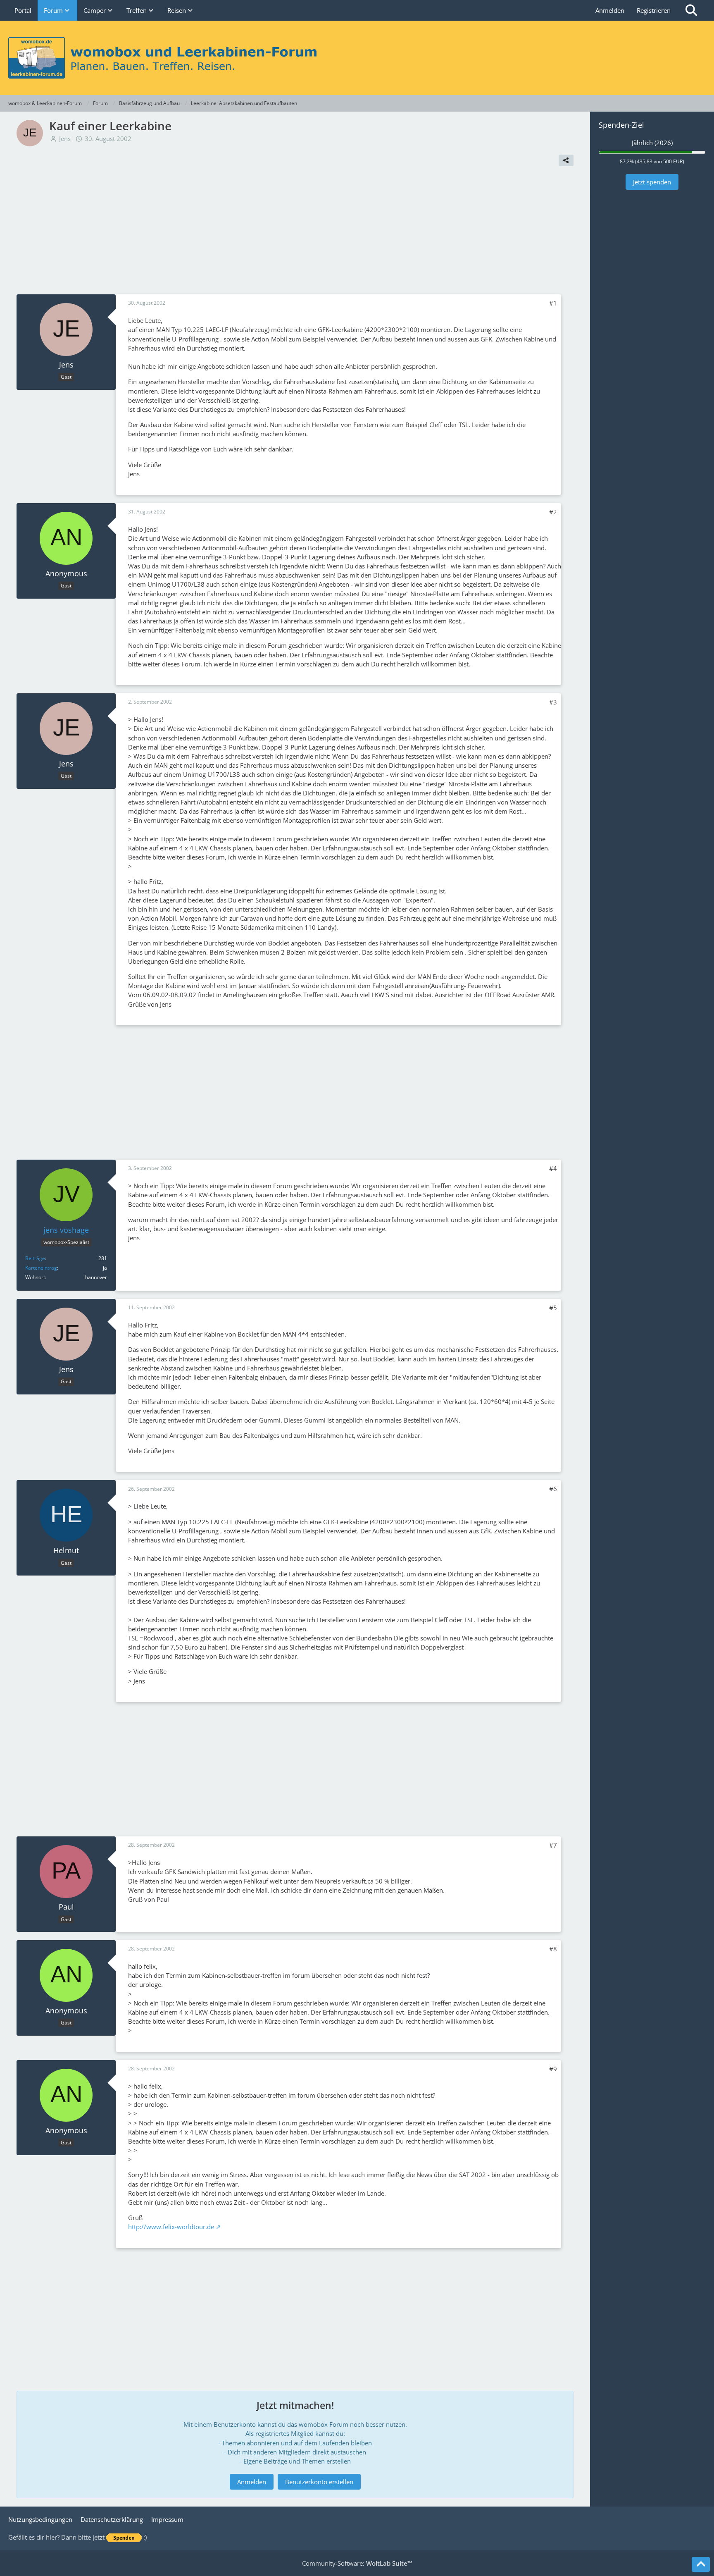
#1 (553, 303)
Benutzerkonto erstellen (319, 2482)
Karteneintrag (41, 1268)
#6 (553, 1489)
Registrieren (654, 10)
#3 (553, 702)
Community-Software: (357, 2563)
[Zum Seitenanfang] (701, 2564)
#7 (553, 1845)
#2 (553, 512)
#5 (553, 1308)
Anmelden (610, 10)
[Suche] (691, 10)
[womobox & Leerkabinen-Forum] (357, 58)
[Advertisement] (295, 232)
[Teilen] (566, 160)
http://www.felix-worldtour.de (171, 2227)
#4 (553, 1168)
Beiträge (35, 1258)
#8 (553, 1949)
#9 (553, 2069)
